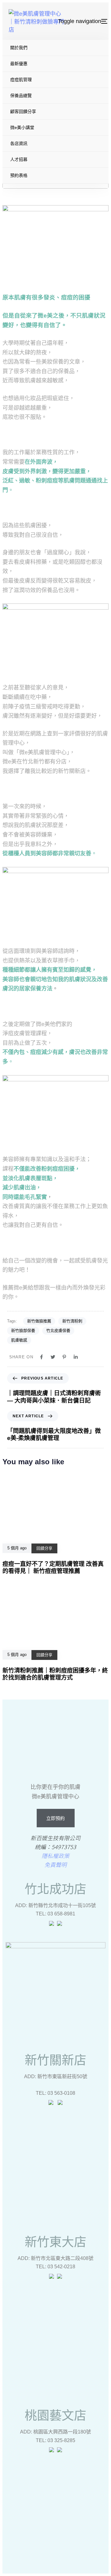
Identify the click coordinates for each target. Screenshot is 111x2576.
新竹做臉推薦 (39, 1321)
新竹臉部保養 (23, 1331)
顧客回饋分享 (23, 111)
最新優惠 (19, 64)
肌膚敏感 (19, 1340)
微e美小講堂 (22, 127)
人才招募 (19, 159)
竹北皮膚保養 (58, 1331)
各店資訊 (19, 143)
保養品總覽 (21, 96)
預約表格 (19, 175)
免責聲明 (55, 1864)
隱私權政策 (55, 1856)
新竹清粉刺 (72, 1321)
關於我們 (19, 48)
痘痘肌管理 (21, 80)
